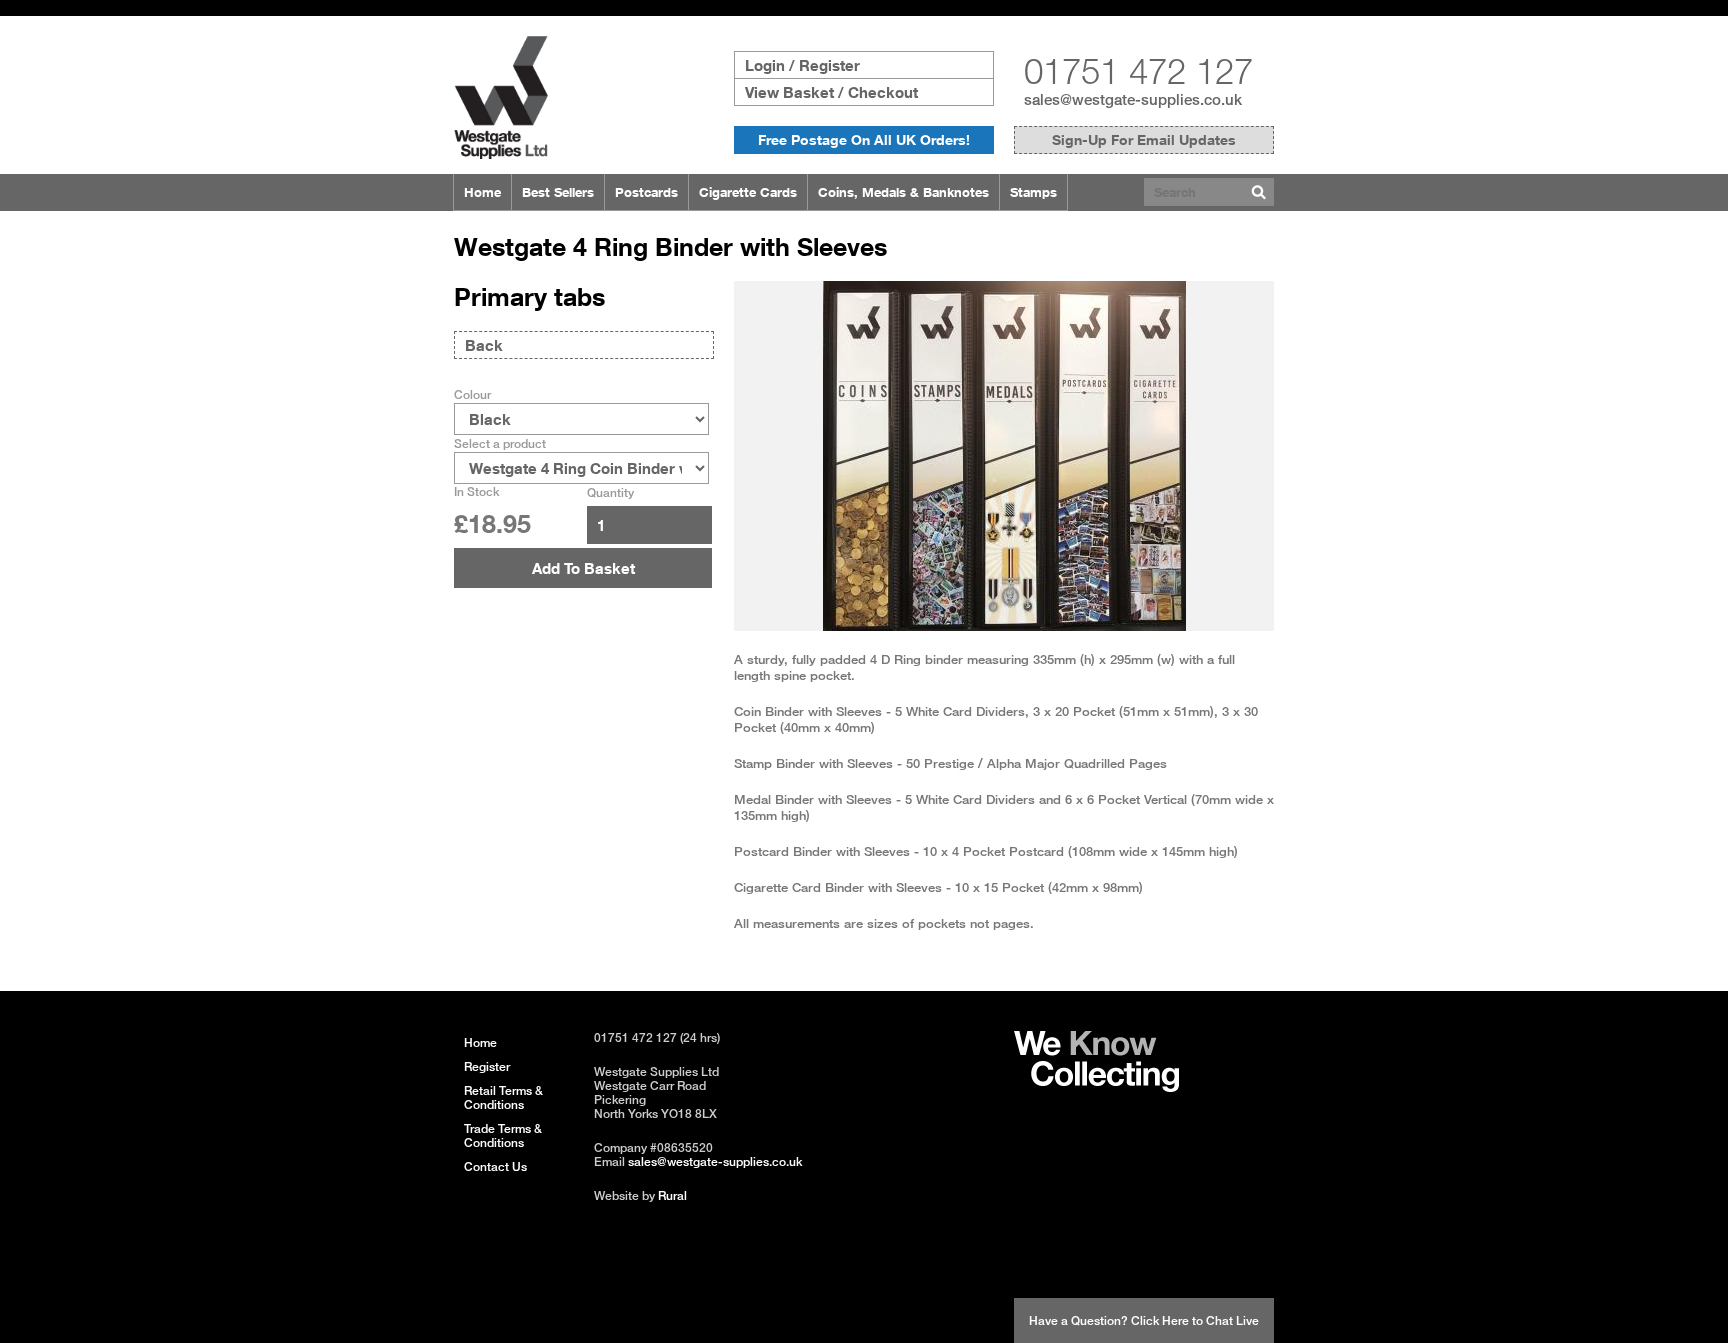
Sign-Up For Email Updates (1144, 139)
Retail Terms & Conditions (503, 1097)
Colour (472, 394)
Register (487, 1066)
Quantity (610, 492)
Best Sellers (558, 192)
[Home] (501, 154)
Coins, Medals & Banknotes (903, 192)
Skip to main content (61, 8)
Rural (672, 1195)
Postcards (646, 192)
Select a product (500, 443)
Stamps (1033, 192)
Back (484, 345)
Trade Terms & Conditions (503, 1135)
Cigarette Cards (748, 192)
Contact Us (495, 1166)
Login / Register (802, 65)
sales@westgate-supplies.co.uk (1133, 99)
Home (482, 192)
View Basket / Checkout (831, 92)
